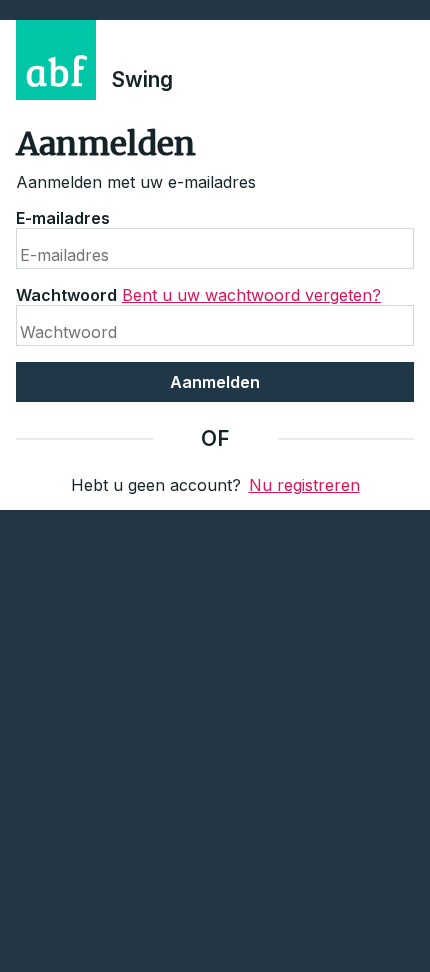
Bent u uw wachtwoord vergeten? (251, 295)
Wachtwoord (66, 295)
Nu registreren (304, 485)
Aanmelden (215, 382)
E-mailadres (63, 218)
